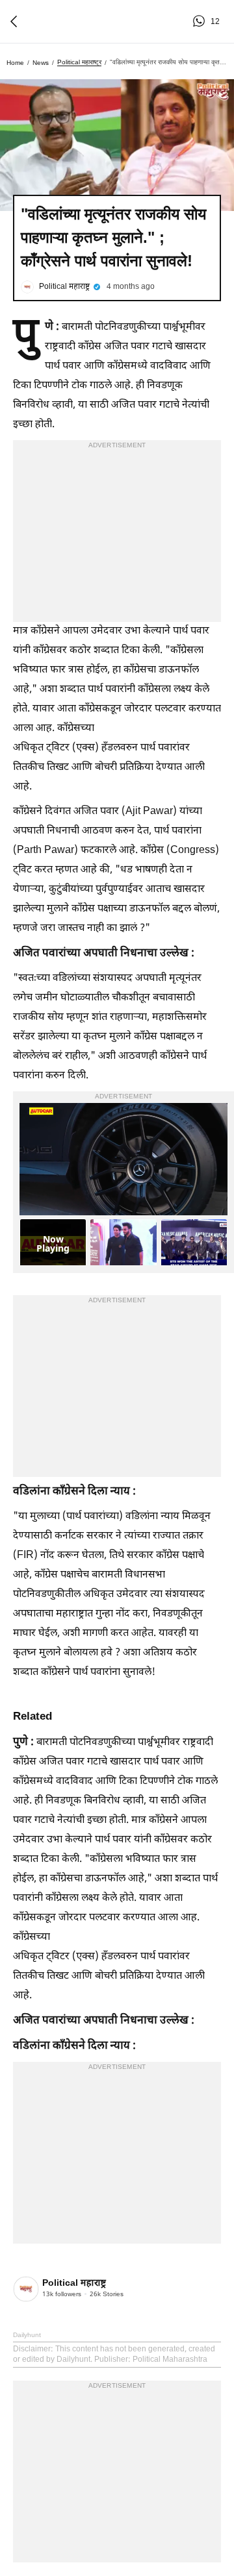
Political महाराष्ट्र (79, 62)
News (41, 63)
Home (15, 63)
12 (201, 21)
